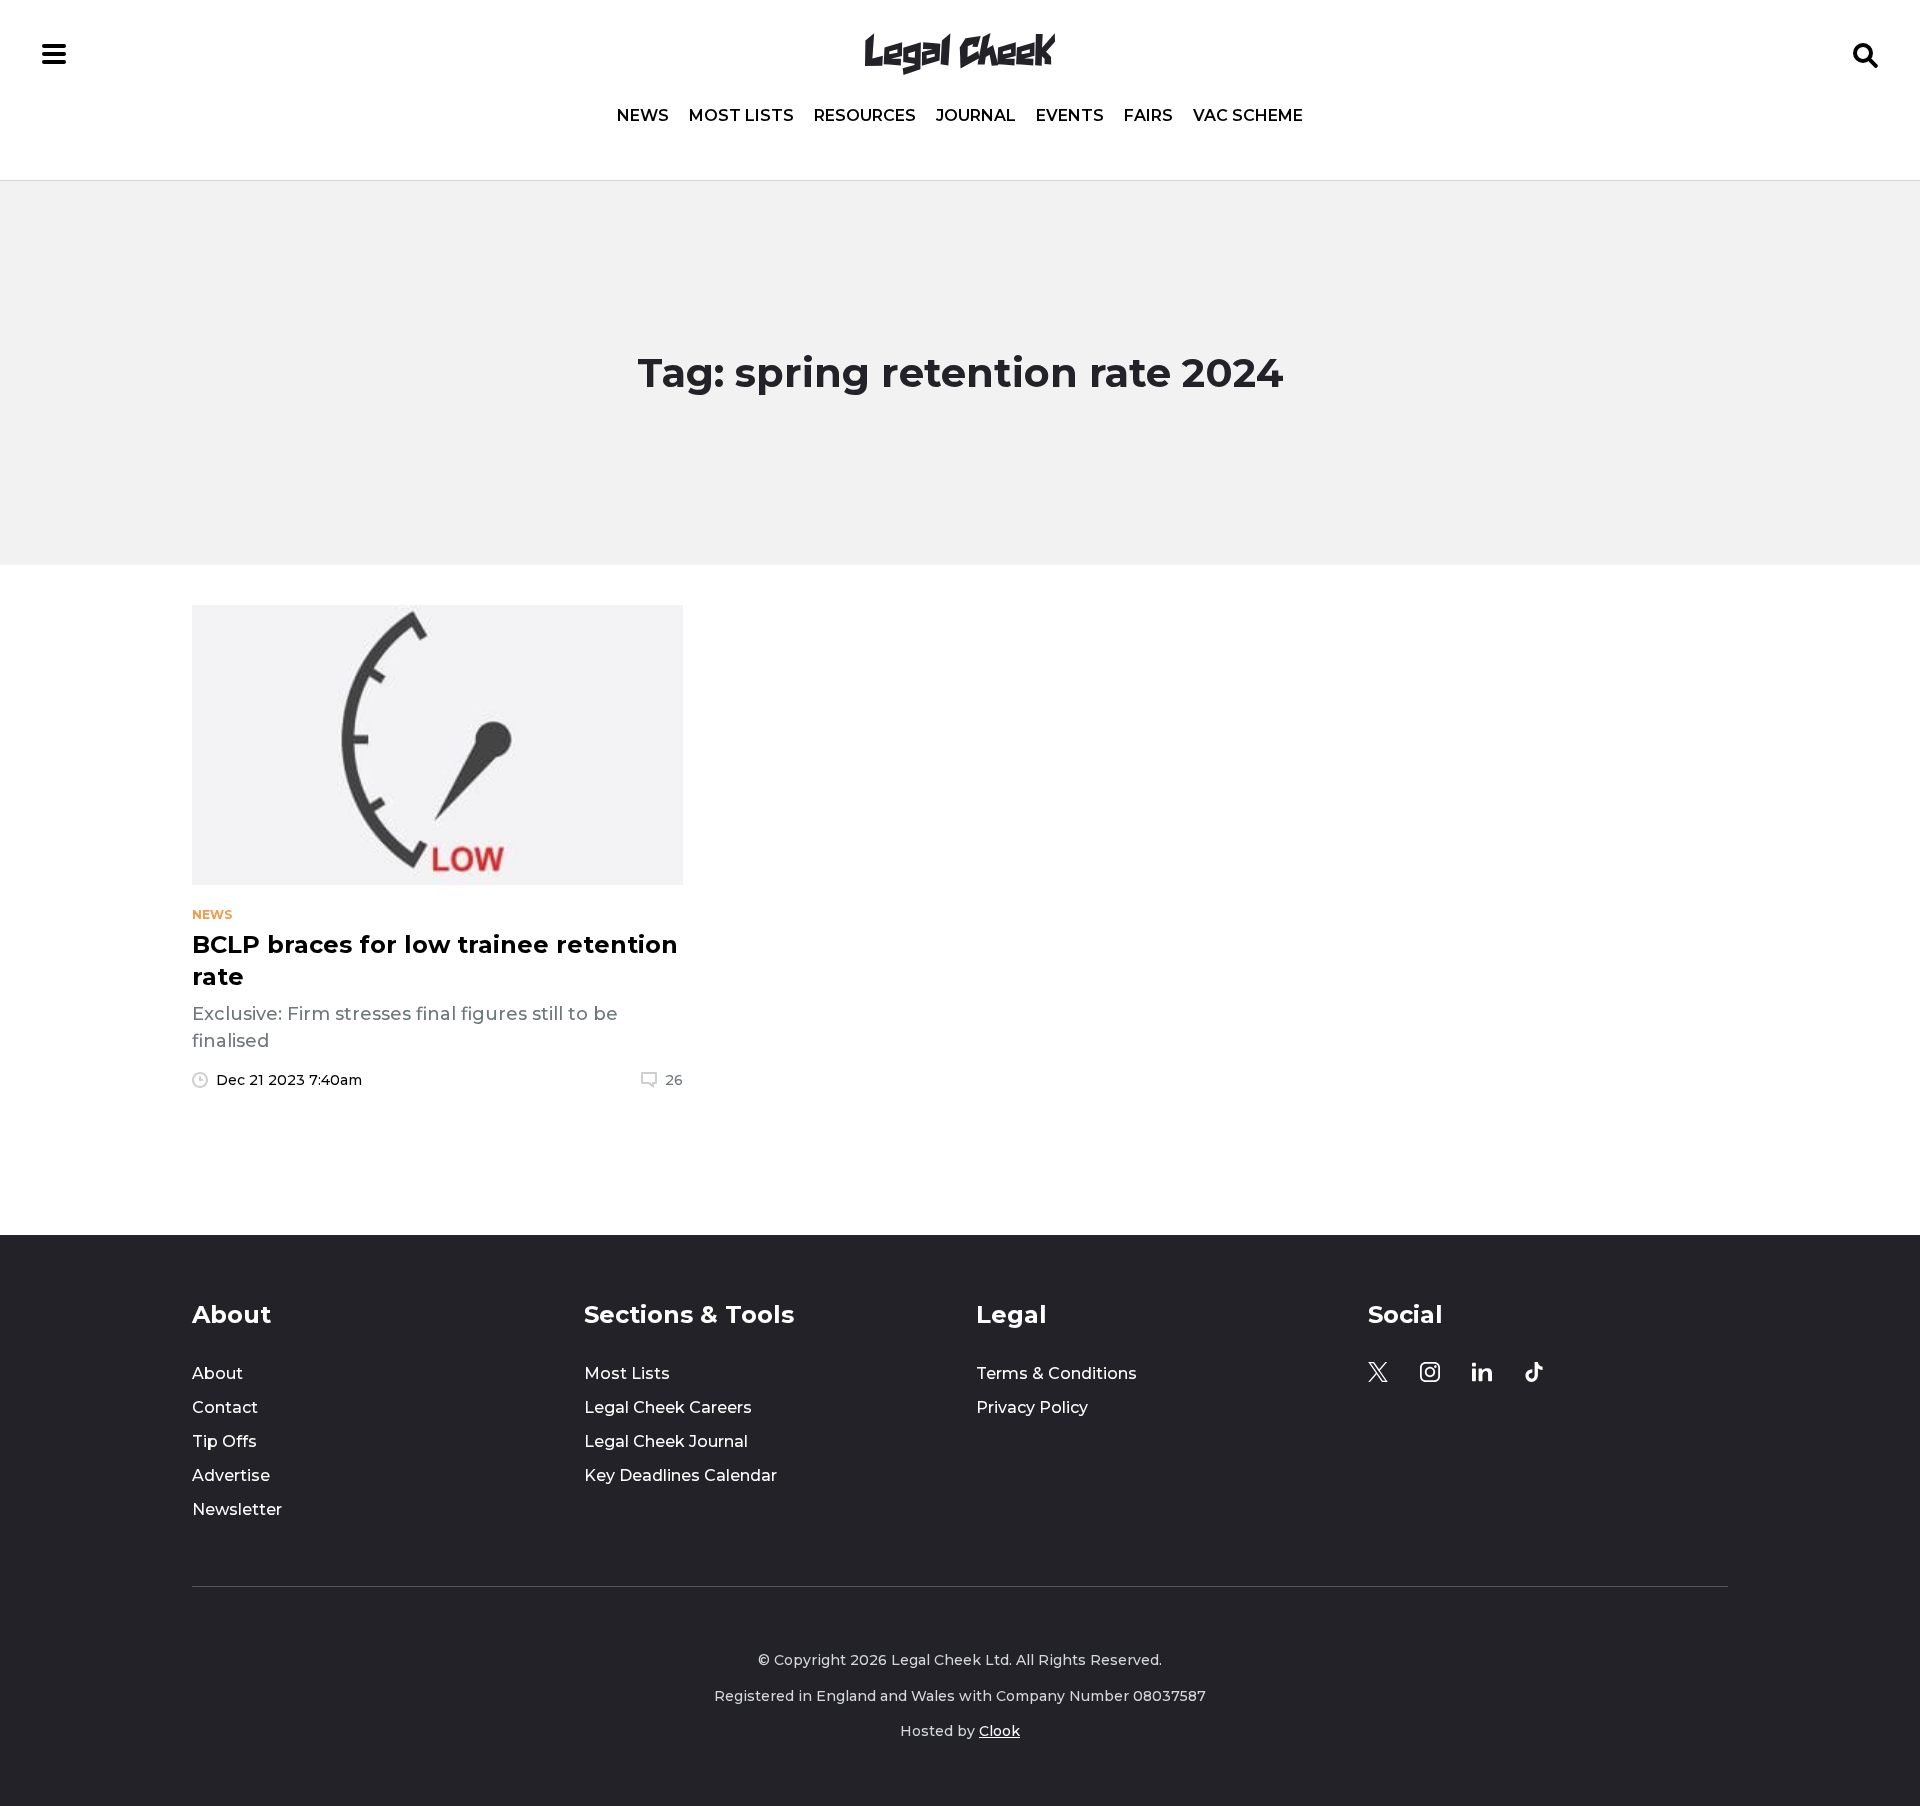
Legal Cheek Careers (668, 1407)
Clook (999, 1731)
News (643, 116)
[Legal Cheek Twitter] (1378, 1372)
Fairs (1148, 116)
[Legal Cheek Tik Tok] (1534, 1372)
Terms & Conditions (1056, 1373)
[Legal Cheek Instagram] (1430, 1372)
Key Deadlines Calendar (680, 1475)
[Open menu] (54, 54)
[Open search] (1866, 54)
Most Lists (741, 116)
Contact (225, 1407)
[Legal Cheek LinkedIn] (1482, 1372)
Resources (865, 116)
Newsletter (237, 1509)
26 (674, 1080)
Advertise (231, 1475)
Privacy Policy (1032, 1407)
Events (1070, 116)
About (217, 1373)
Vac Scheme (1248, 116)
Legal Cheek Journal (666, 1441)
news (212, 915)
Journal (976, 116)
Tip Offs (224, 1441)
